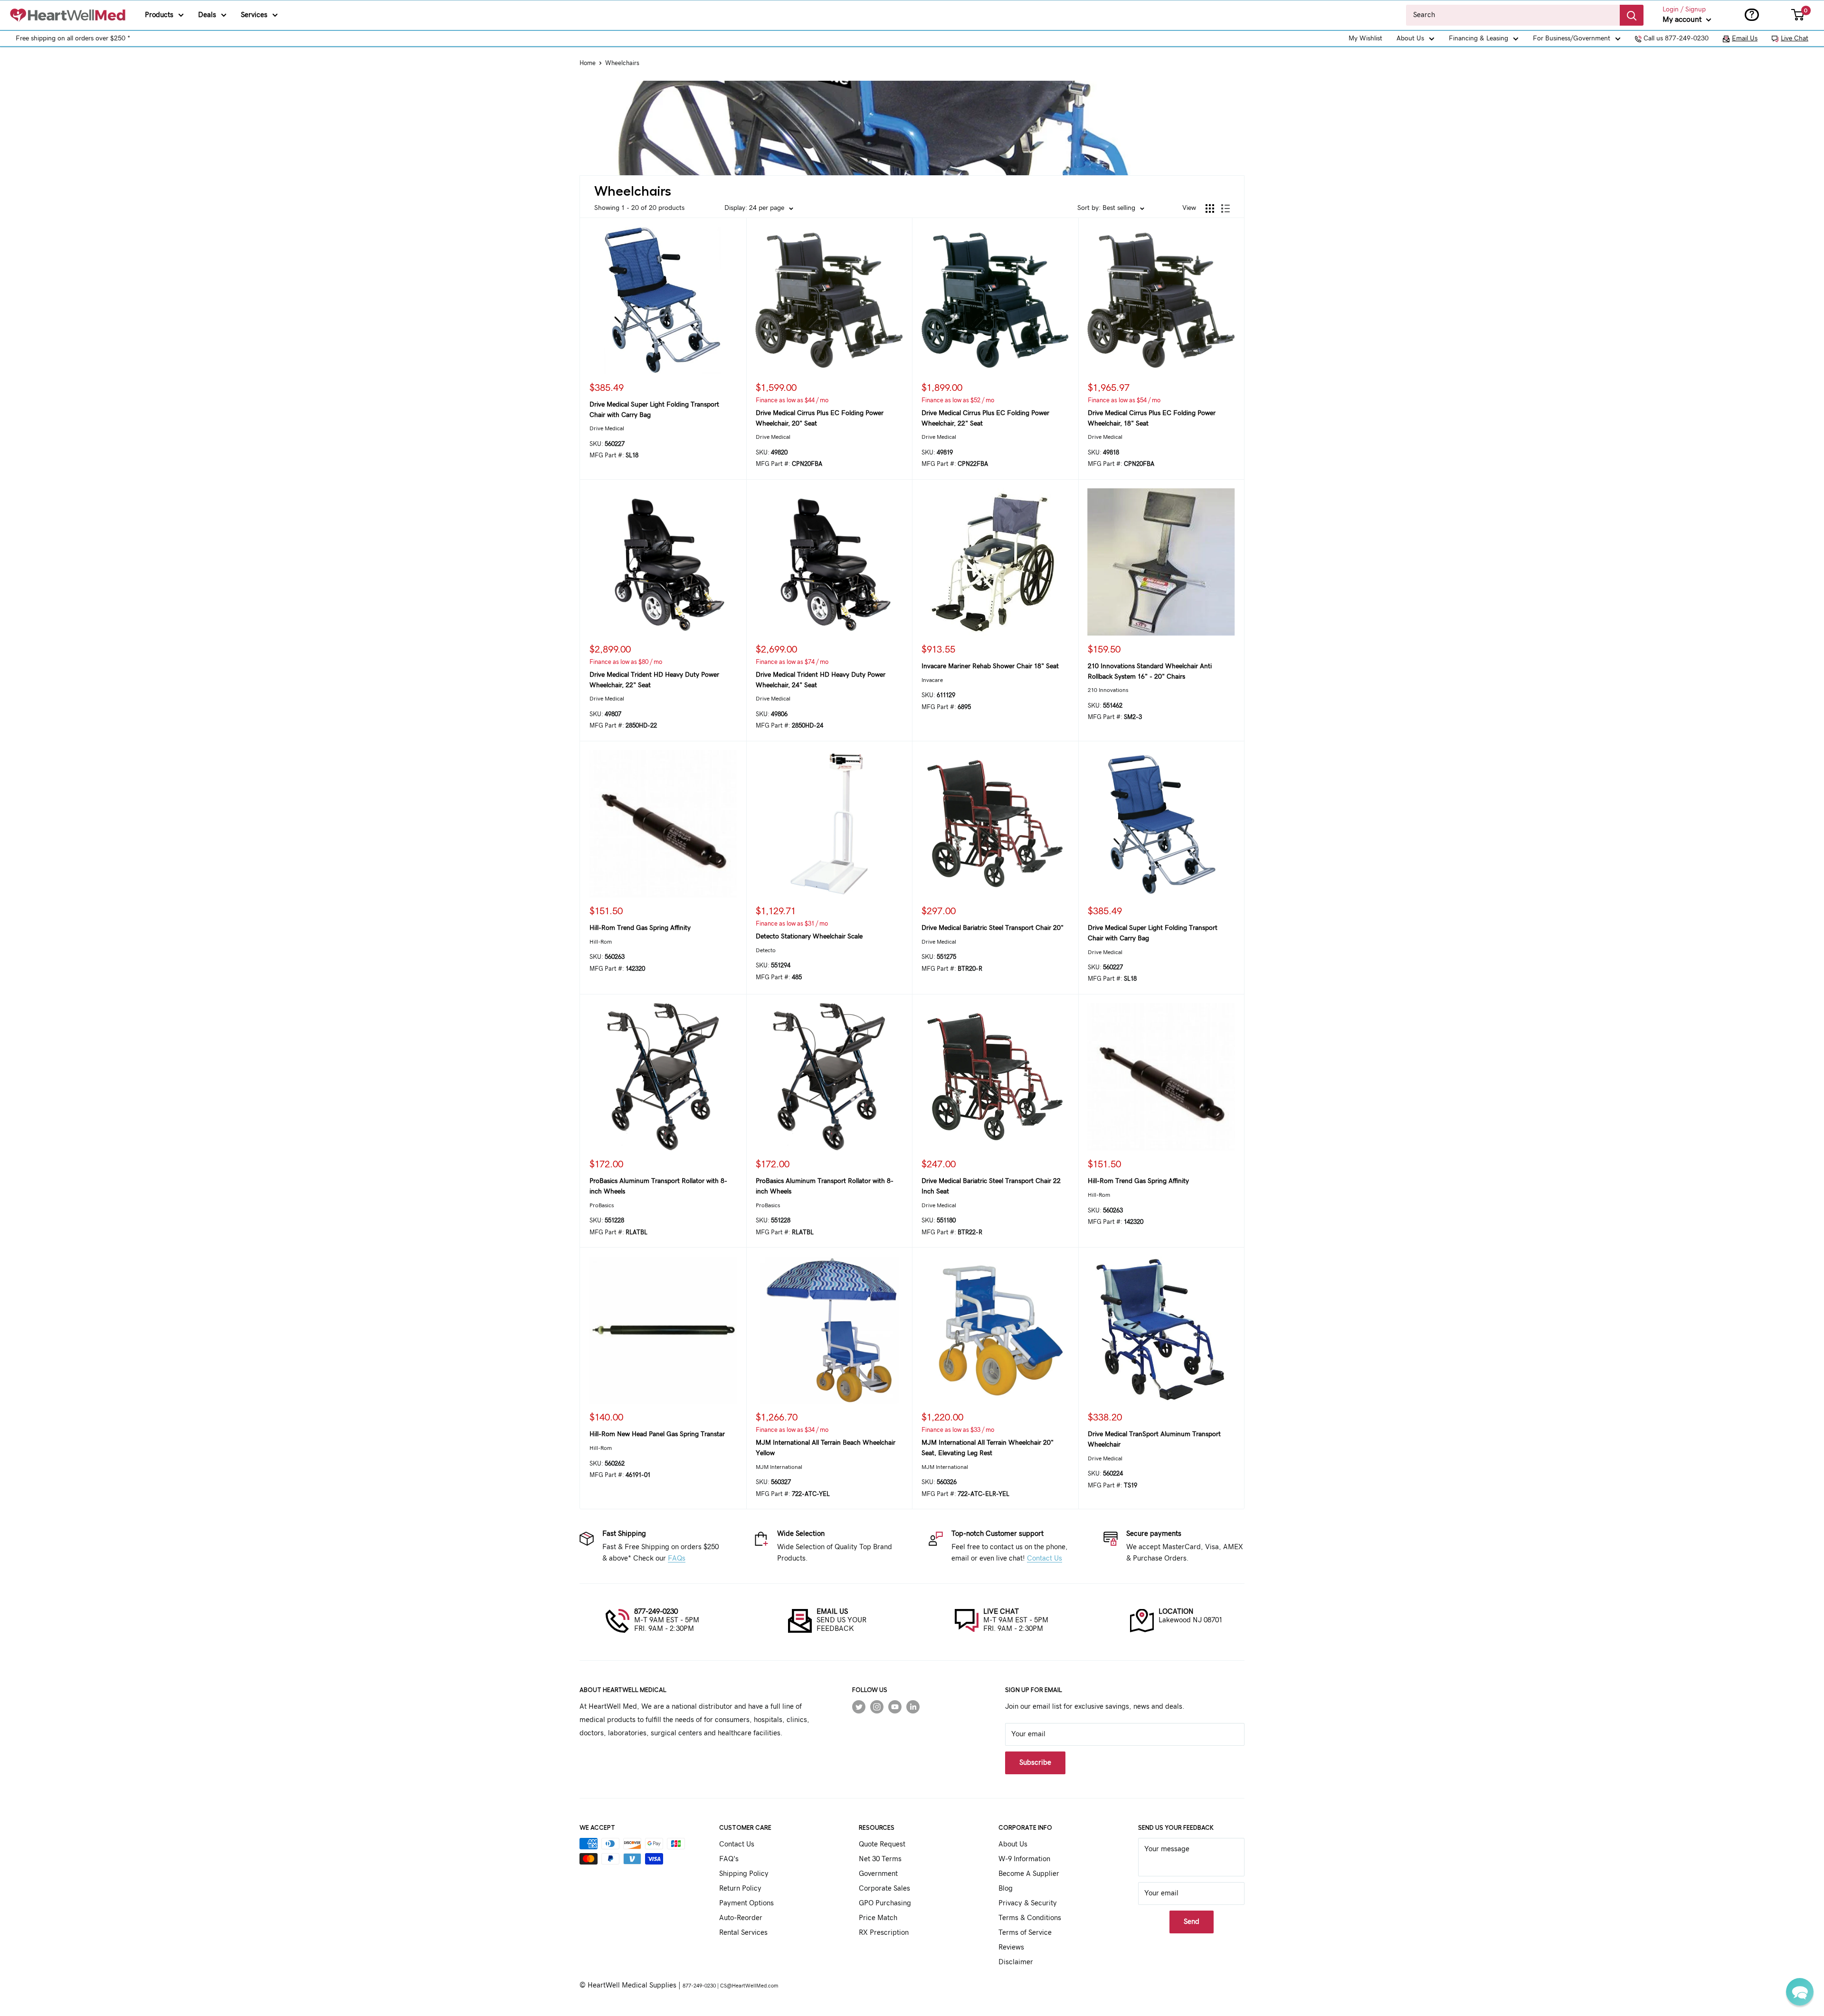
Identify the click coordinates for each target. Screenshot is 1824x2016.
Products (159, 15)
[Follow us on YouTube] (895, 1707)
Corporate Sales (884, 1888)
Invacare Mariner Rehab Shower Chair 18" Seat (990, 666)
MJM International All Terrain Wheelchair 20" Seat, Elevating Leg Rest (988, 1448)
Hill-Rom (601, 942)
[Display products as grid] (1210, 208)
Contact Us (1045, 1558)
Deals (207, 15)
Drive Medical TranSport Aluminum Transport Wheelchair (1154, 1439)
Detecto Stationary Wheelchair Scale (809, 937)
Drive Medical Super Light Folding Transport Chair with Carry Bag (654, 410)
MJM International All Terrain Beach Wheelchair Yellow (826, 1448)
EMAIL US (832, 1612)
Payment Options (746, 1903)
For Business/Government (1572, 38)
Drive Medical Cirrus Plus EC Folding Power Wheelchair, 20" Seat (820, 418)
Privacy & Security (1028, 1903)
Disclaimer (1016, 1962)
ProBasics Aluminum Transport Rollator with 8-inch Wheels (658, 1186)
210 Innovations (1108, 690)
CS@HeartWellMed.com (749, 1986)
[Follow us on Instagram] (877, 1707)
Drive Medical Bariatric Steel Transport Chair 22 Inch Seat (991, 1186)
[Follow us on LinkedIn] (913, 1707)
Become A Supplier (1029, 1874)
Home (588, 63)
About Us (1410, 38)
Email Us (1745, 38)
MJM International (779, 1467)
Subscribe (1035, 1763)
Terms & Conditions (1030, 1918)
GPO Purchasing (885, 1903)
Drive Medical (607, 428)
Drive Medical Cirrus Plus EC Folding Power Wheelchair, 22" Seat (985, 418)
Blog (1006, 1888)
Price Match (878, 1918)
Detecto (766, 950)
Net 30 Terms (880, 1859)
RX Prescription (884, 1933)
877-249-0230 (656, 1612)
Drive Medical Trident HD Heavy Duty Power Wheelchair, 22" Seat (654, 680)
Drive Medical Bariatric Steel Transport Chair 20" (993, 928)
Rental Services (743, 1933)
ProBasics (602, 1205)
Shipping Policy (744, 1874)
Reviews (1011, 1947)
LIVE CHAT (1001, 1612)
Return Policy (740, 1888)
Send (1192, 1922)
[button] (1800, 1992)
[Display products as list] (1225, 208)
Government (878, 1874)
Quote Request (882, 1844)
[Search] (1632, 15)
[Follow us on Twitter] (859, 1707)
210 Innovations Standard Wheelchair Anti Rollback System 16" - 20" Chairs (1150, 672)
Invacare (932, 680)
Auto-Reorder (741, 1918)
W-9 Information (1024, 1859)
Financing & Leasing (1478, 38)
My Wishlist (1365, 38)
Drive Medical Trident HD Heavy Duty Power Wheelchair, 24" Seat (821, 680)
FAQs (677, 1558)
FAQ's (729, 1859)
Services (254, 15)
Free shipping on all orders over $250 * (73, 38)
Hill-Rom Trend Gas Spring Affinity (640, 928)
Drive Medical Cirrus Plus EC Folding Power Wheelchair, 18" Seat (1152, 418)
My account (1683, 19)
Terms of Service (1025, 1933)
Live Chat (1795, 38)
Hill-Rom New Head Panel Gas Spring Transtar (657, 1434)
